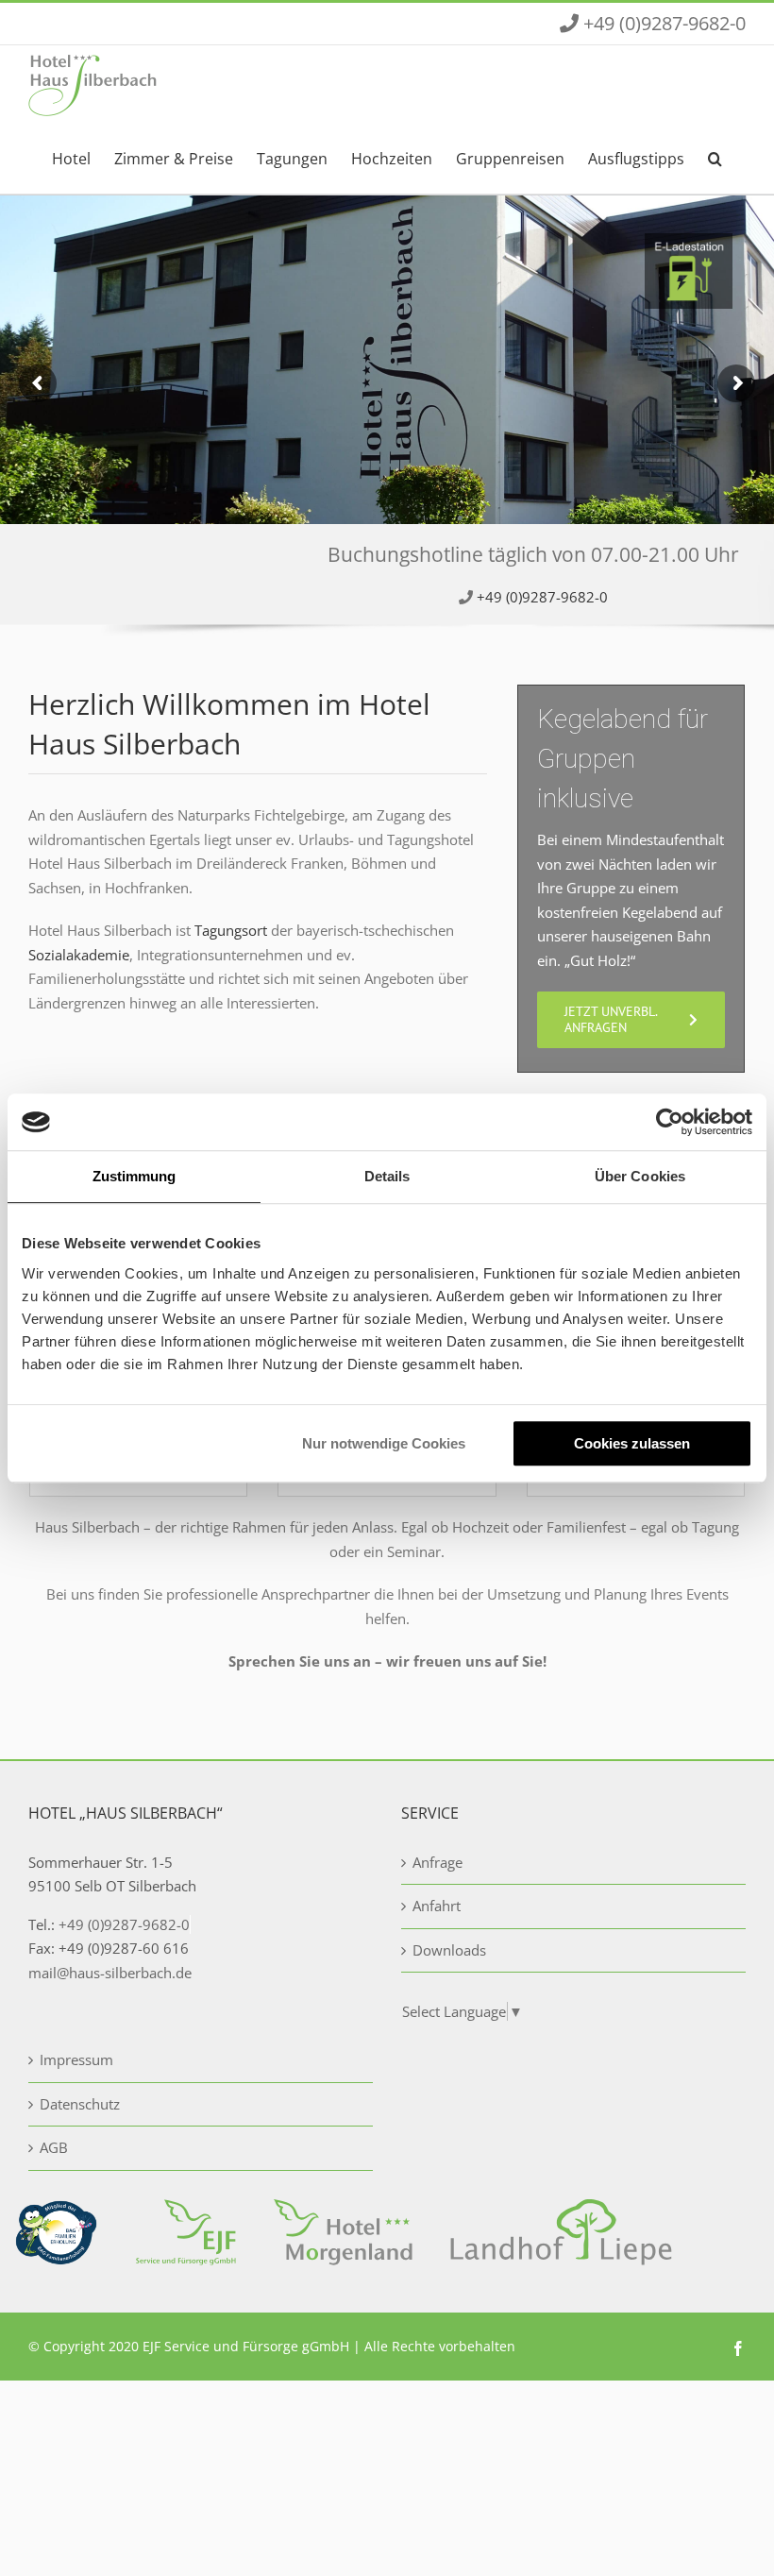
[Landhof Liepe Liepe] (561, 2211)
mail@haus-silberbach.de (110, 1973)
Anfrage (437, 1862)
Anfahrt (437, 1906)
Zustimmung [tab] (135, 1176)
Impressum (76, 2059)
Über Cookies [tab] (640, 1176)
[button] (715, 157)
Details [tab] (387, 1176)
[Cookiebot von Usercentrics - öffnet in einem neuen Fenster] (670, 1122)
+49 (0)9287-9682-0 (542, 597)
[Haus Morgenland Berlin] (343, 2211)
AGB (54, 2147)
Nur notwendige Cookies (384, 1443)
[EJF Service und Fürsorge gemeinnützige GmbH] (186, 2211)
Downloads (449, 1950)
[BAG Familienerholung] (56, 2211)
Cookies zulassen (632, 1443)
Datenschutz (80, 2104)
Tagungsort (231, 930)
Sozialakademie (79, 955)
